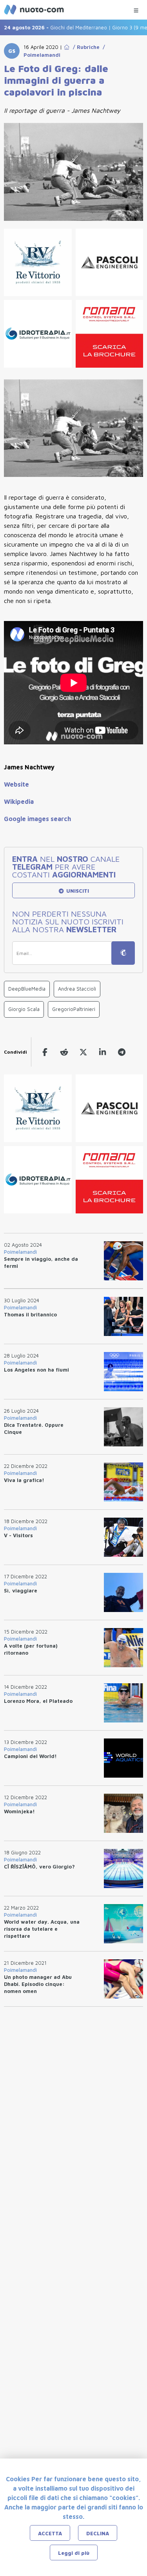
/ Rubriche (85, 47)
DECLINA (98, 2533)
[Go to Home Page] (67, 47)
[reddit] (64, 1052)
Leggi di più (74, 2553)
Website (16, 784)
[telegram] (122, 1052)
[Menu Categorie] (136, 8)
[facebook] (45, 1052)
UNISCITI (77, 891)
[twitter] (83, 1052)
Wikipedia (19, 802)
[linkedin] (103, 1052)
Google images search (37, 819)
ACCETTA (50, 2533)
